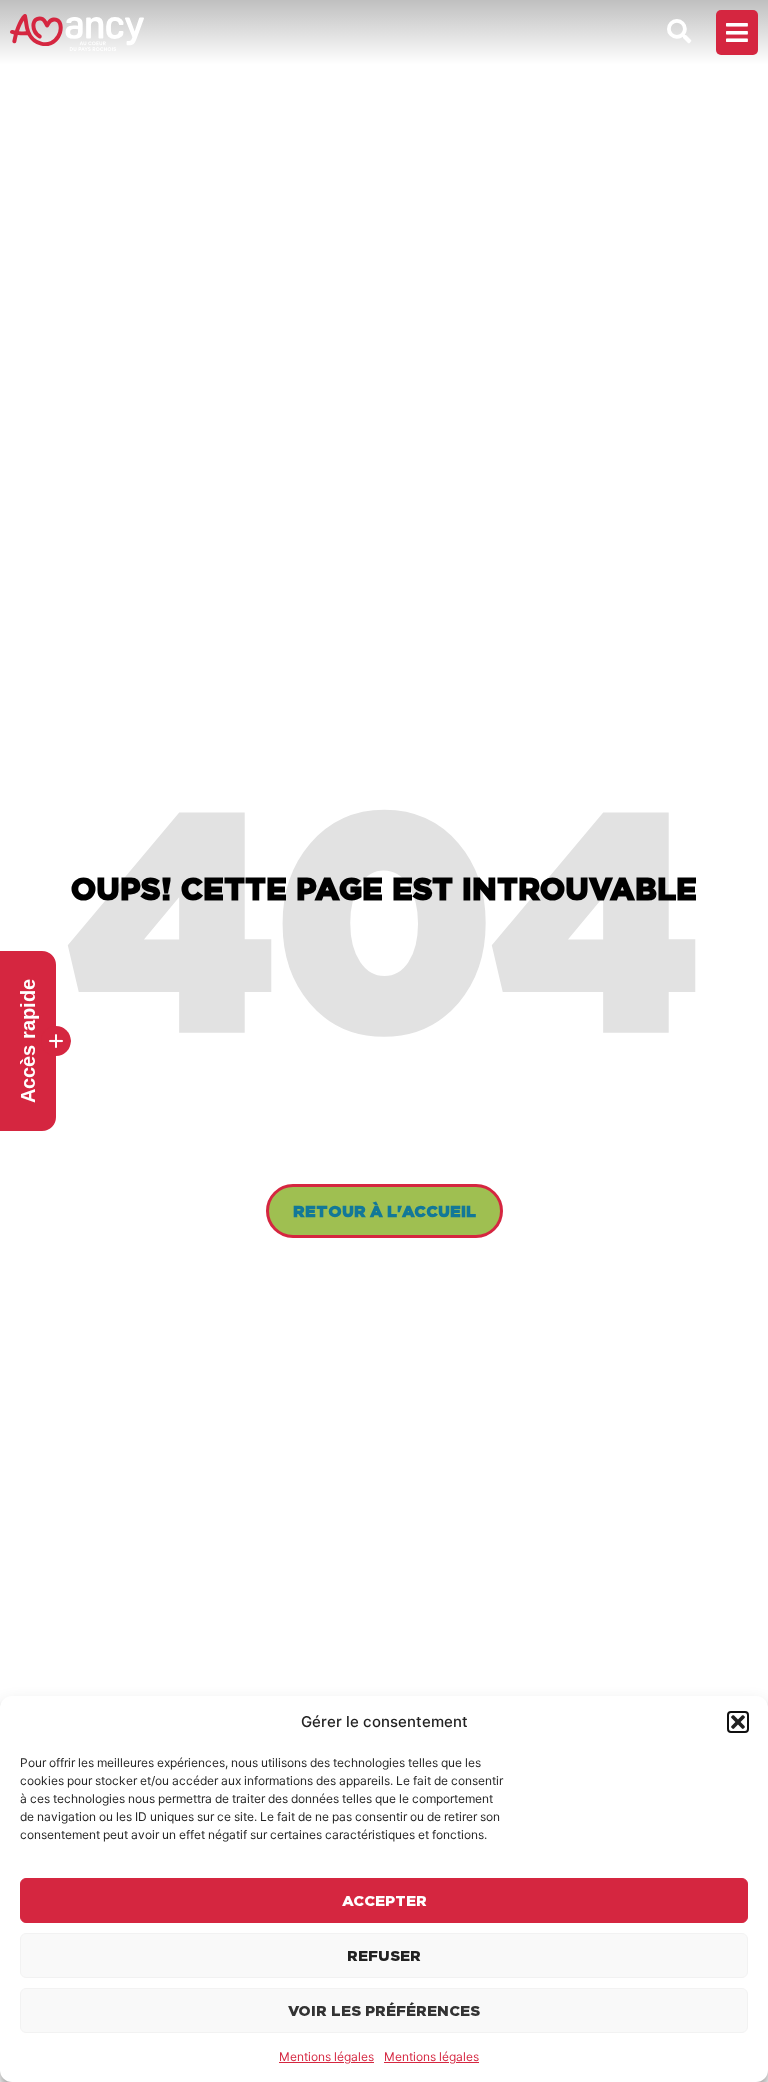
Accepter (384, 1900)
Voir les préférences (384, 2010)
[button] (738, 1722)
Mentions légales (326, 2056)
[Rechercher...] (679, 32)
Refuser (384, 1955)
